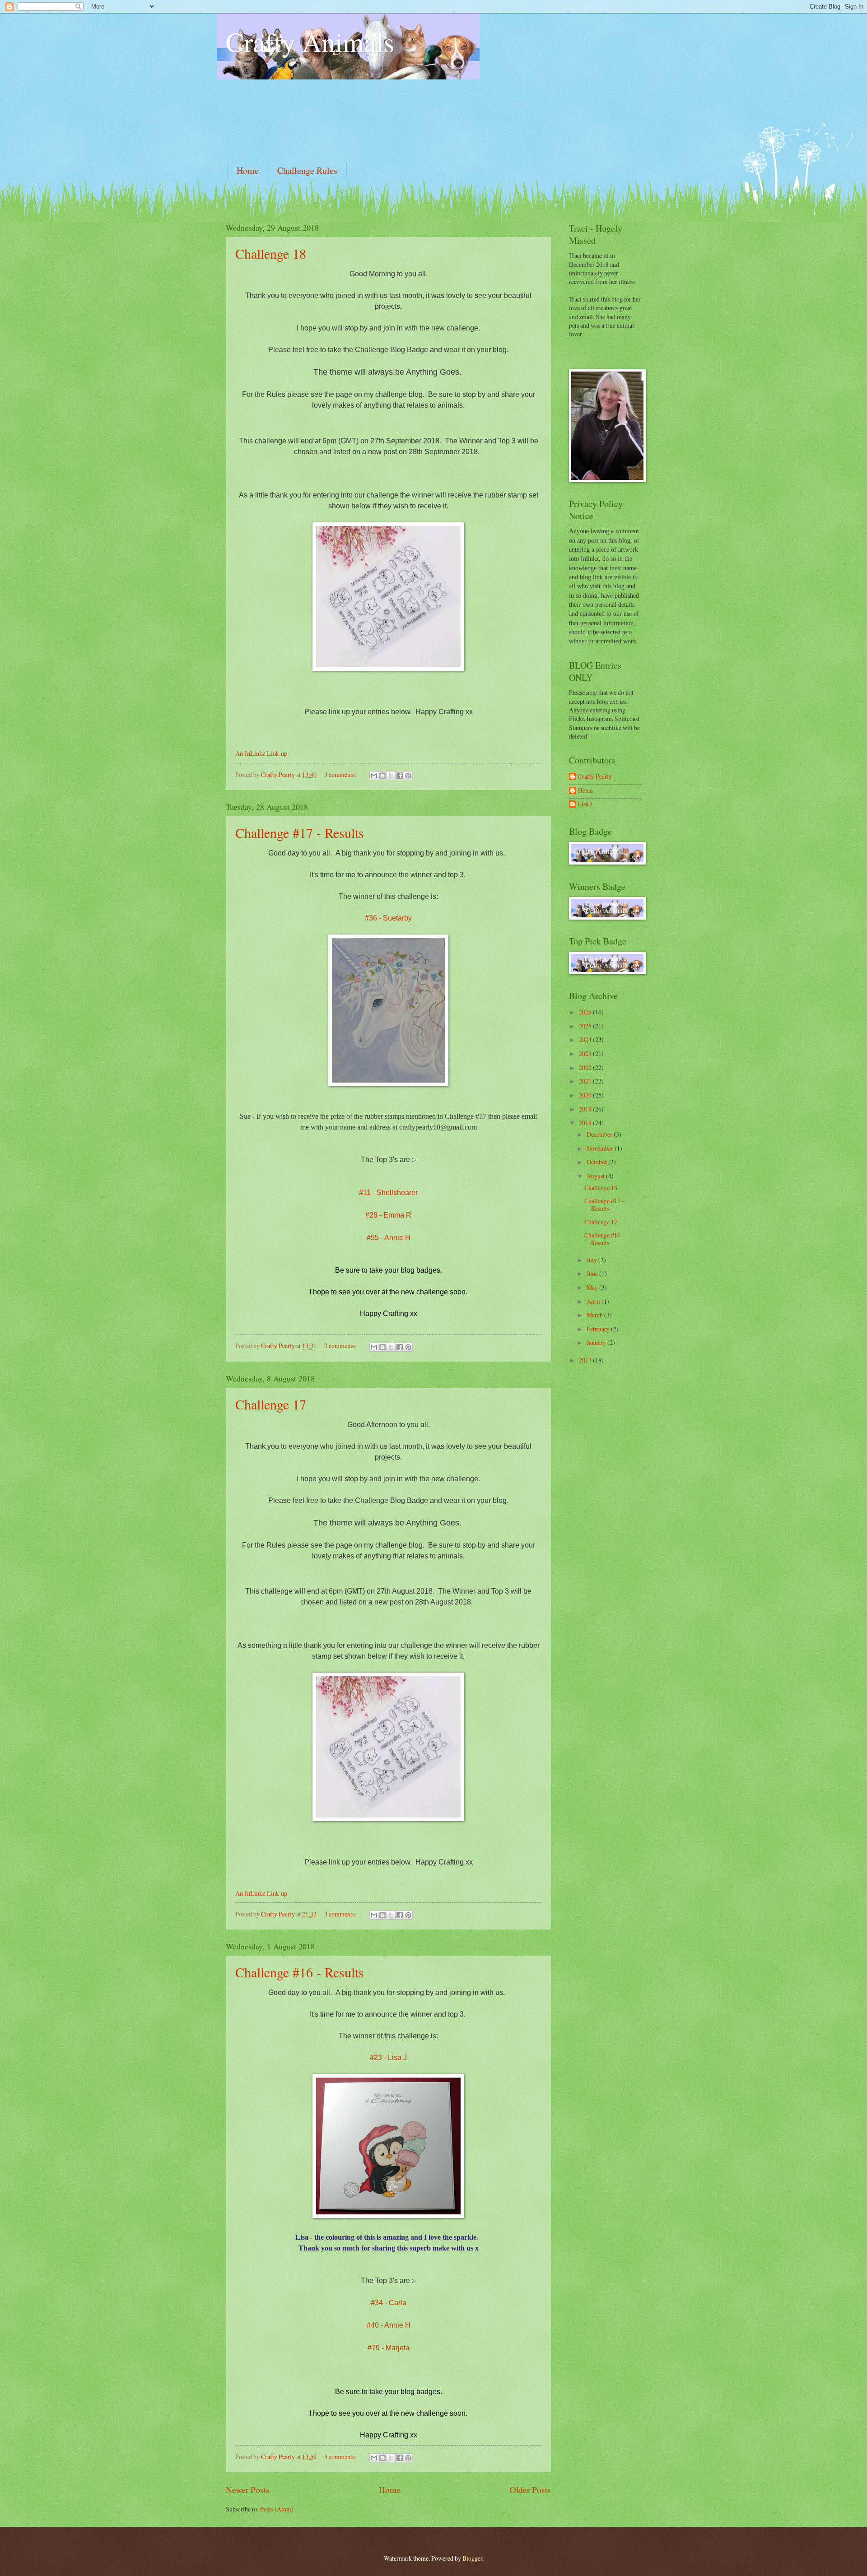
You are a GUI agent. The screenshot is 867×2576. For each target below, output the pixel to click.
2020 (586, 1095)
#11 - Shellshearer (388, 1193)
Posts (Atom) (277, 2509)
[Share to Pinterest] (408, 776)
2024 (586, 1039)
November (601, 1148)
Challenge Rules (307, 170)
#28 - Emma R (388, 1215)
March (595, 1315)
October (597, 1162)
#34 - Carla (389, 2303)
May (593, 1287)
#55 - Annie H (389, 1238)
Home (248, 170)
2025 (586, 1026)
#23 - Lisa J (388, 2058)
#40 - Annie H (389, 2325)
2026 (586, 1012)
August (596, 1176)
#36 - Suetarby (388, 918)
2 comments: (341, 1346)
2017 (586, 1360)
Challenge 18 (271, 253)
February (599, 1329)
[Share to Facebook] (400, 776)
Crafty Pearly (595, 777)
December (600, 1134)
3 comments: (341, 774)
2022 (586, 1067)
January (597, 1342)
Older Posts (530, 2490)
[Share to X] (391, 776)
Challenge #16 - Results (300, 1972)
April (594, 1301)
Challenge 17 (271, 1404)
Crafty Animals (310, 42)
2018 (586, 1123)
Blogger (472, 2558)
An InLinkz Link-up (261, 753)
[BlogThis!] (382, 776)
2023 (586, 1053)
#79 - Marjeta (389, 2348)
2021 (586, 1081)
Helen (585, 791)
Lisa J (585, 804)
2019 (586, 1109)
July (592, 1260)
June (593, 1273)
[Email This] (374, 776)
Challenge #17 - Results (300, 832)
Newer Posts (248, 2490)
